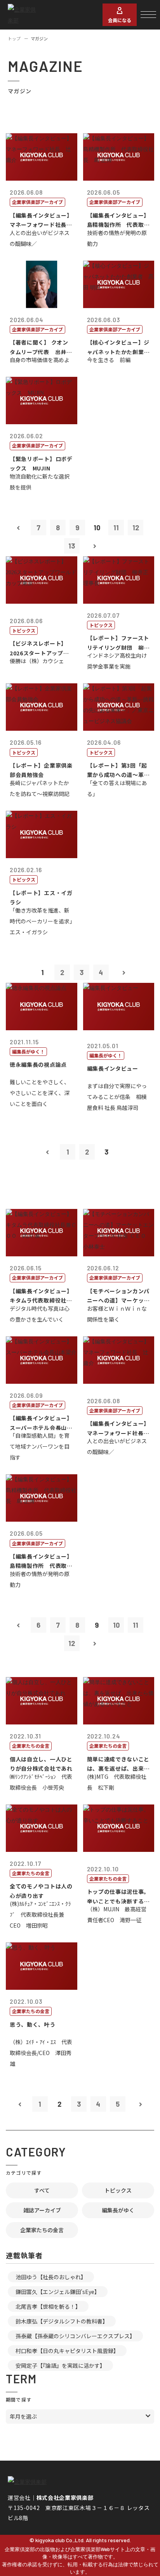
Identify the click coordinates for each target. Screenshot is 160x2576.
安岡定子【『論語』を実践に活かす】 (60, 2365)
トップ (14, 38)
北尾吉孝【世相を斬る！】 (48, 2306)
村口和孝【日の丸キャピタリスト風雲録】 (67, 2351)
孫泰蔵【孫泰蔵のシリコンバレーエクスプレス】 (75, 2336)
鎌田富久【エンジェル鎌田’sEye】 (58, 2292)
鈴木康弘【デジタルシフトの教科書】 (62, 2321)
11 (116, 528)
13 (72, 546)
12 (136, 528)
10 (116, 1625)
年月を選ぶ (23, 2416)
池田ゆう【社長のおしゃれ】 (51, 2277)
